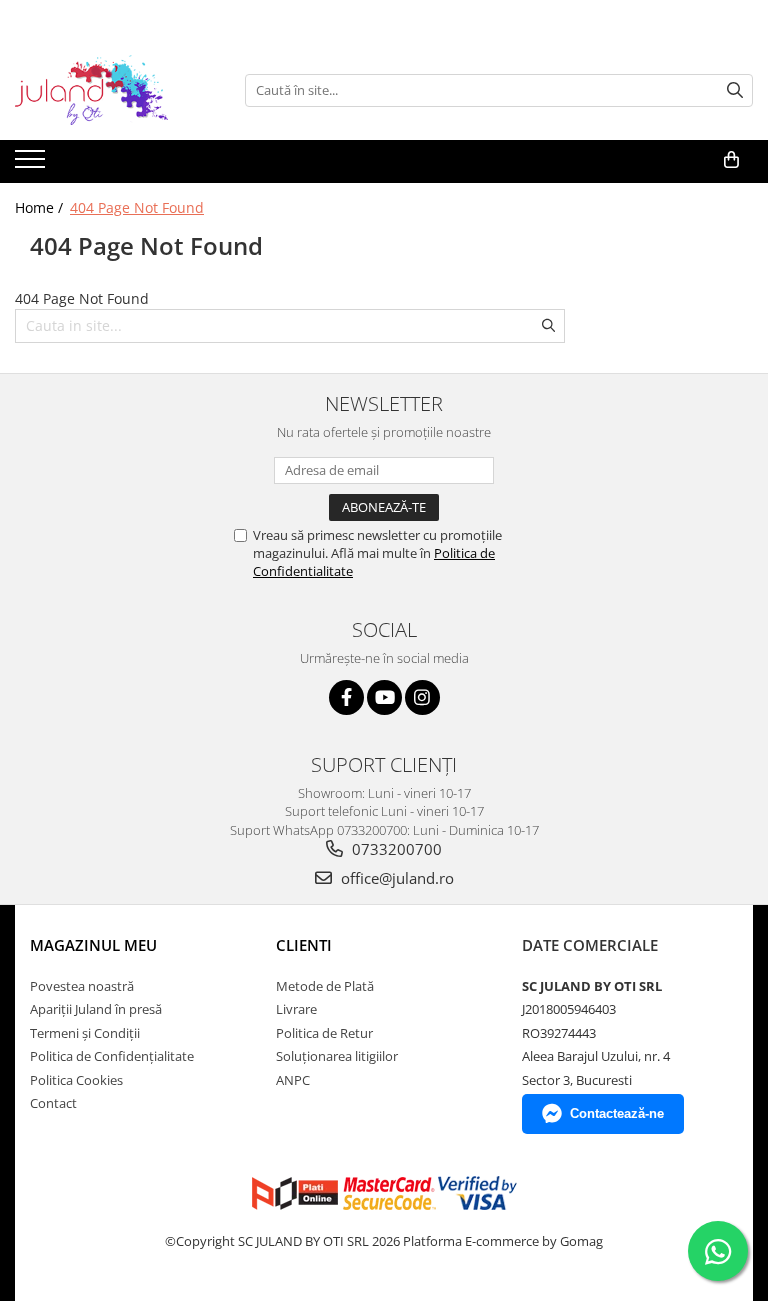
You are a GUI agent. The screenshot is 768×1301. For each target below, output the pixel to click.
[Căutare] (735, 90)
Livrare (296, 1009)
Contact (53, 1103)
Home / (41, 207)
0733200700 (395, 849)
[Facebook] (346, 697)
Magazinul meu (93, 945)
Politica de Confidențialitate (112, 1056)
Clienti (304, 945)
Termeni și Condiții (85, 1033)
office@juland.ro (395, 878)
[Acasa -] (115, 90)
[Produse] (32, 165)
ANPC (293, 1080)
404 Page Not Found (137, 207)
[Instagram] (422, 697)
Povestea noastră (82, 986)
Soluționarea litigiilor (337, 1056)
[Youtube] (384, 697)
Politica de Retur (324, 1033)
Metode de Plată (325, 986)
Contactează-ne (617, 1113)
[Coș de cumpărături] (731, 160)
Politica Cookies (76, 1080)
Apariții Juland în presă (96, 1009)
